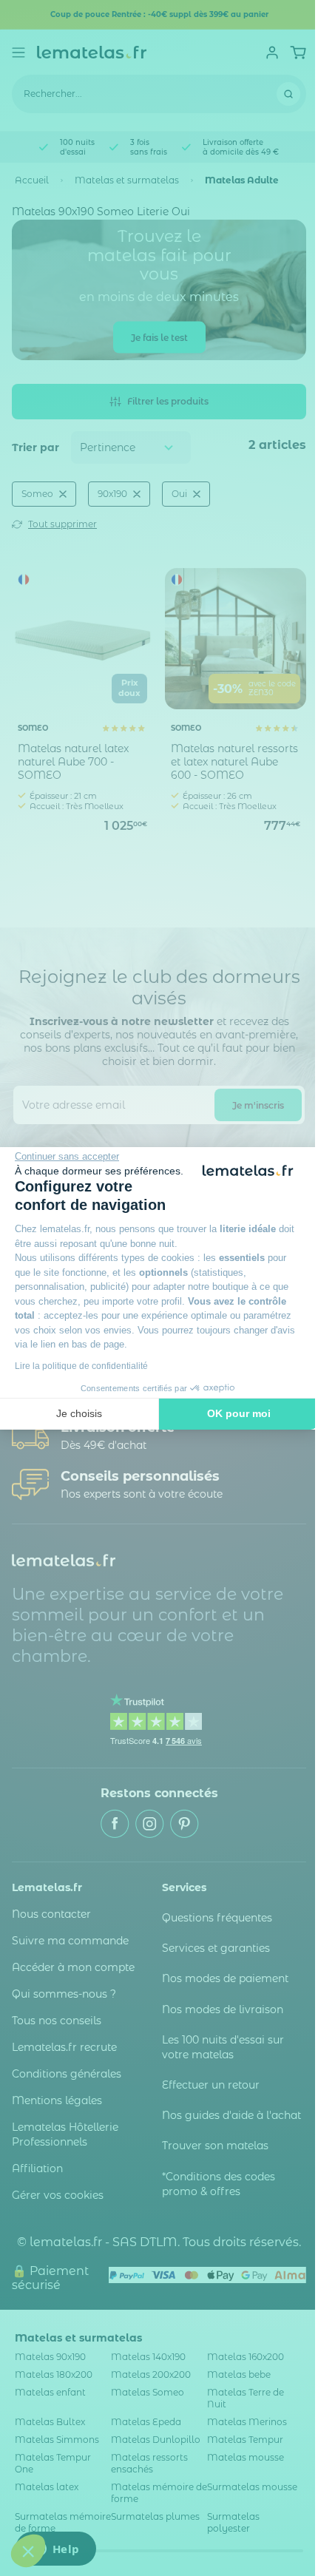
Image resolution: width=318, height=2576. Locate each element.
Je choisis (79, 1413)
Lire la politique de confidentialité (81, 1366)
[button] (28, 2551)
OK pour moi (239, 1413)
